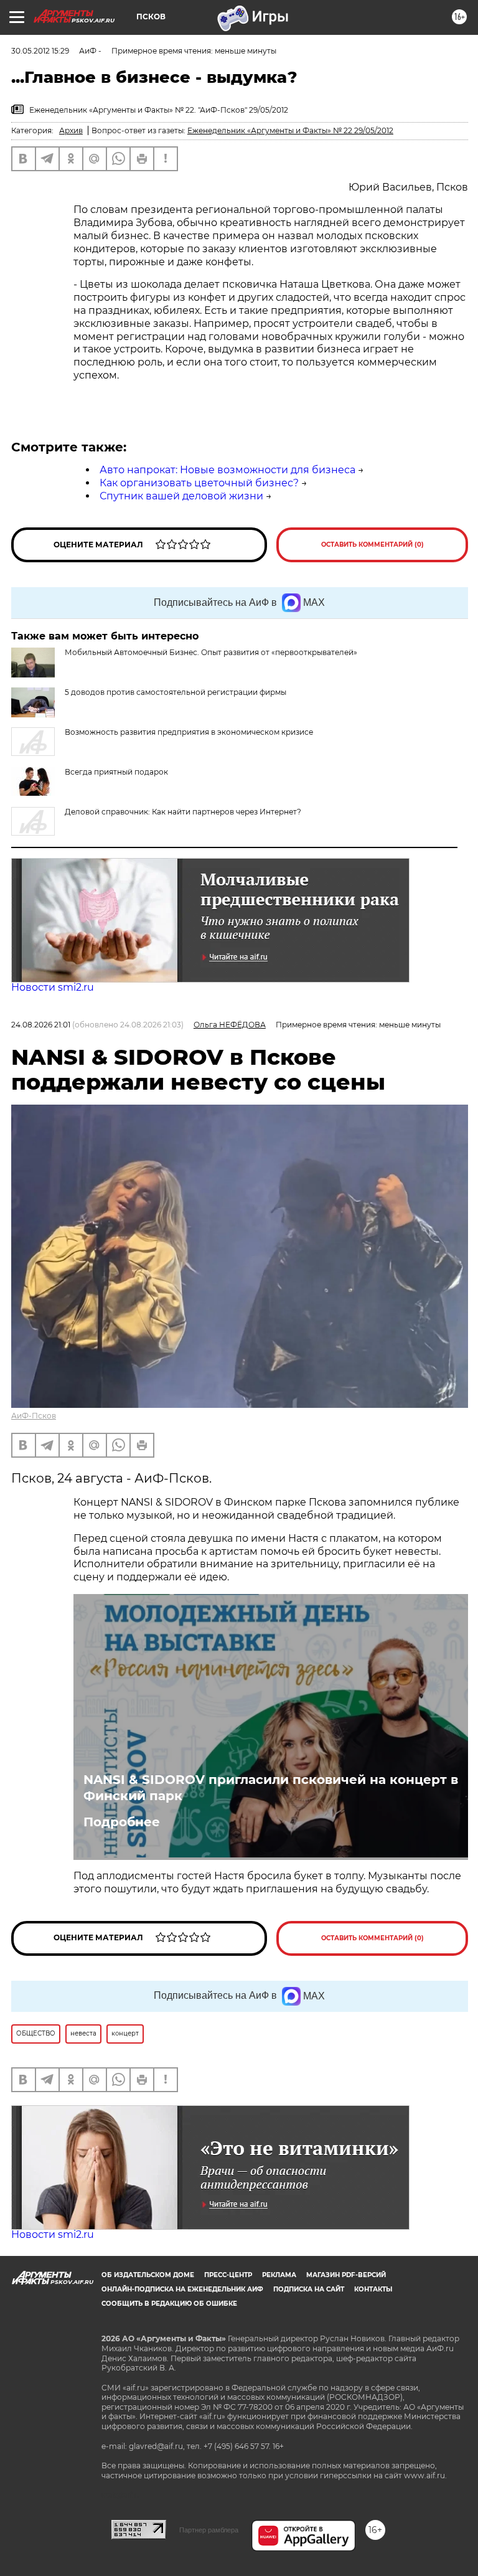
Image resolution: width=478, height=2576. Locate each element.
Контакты (373, 2289)
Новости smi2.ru (53, 987)
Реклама (279, 2275)
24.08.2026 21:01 (41, 1025)
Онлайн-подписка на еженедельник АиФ (182, 2289)
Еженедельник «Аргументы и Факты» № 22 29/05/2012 (290, 130)
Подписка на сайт (309, 2289)
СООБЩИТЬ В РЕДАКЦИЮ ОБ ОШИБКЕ (169, 2304)
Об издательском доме (148, 2275)
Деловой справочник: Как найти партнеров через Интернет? (183, 812)
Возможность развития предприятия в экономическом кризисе (189, 732)
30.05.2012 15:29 (40, 51)
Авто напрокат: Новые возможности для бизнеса (227, 470)
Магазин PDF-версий (346, 2275)
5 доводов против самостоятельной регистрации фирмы (176, 692)
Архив (71, 130)
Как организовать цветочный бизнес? (199, 483)
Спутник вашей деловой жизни (181, 496)
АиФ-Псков (34, 1416)
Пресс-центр (228, 2275)
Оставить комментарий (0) (373, 545)
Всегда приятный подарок (116, 772)
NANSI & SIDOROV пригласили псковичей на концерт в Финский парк (271, 1788)
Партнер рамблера (209, 2530)
